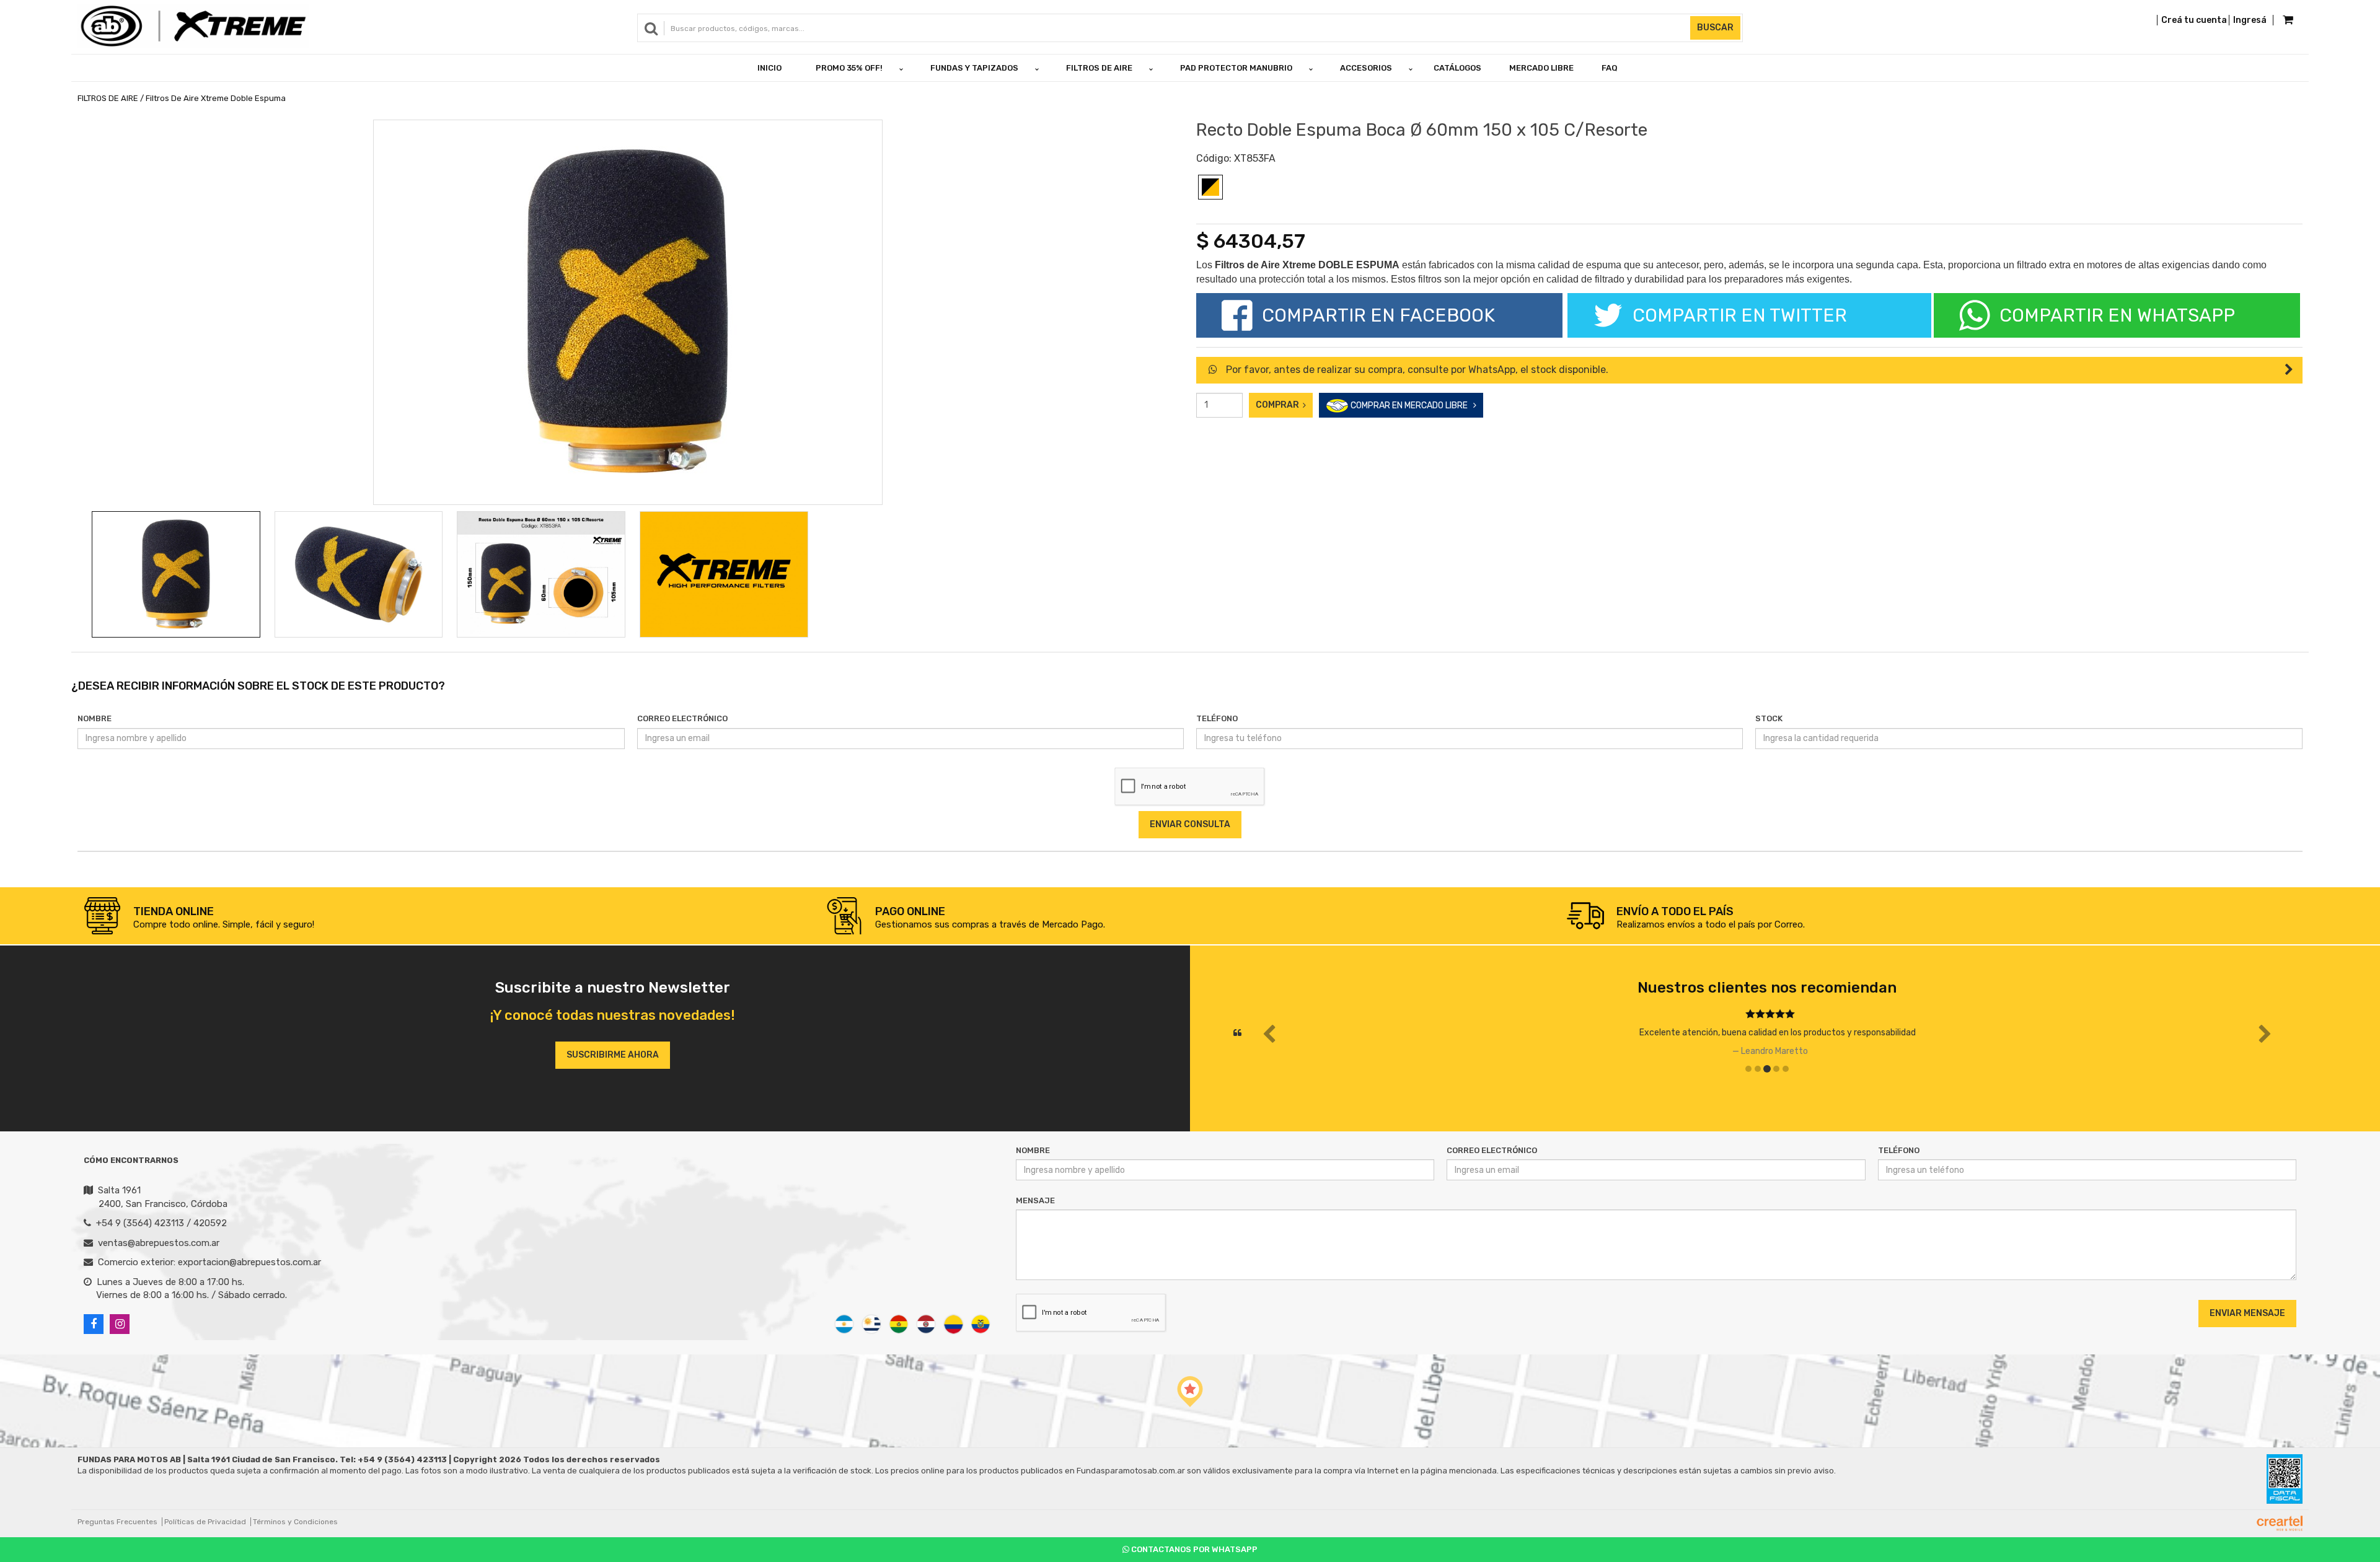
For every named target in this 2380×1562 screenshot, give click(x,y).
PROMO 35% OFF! (849, 68)
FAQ (1610, 68)
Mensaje (1035, 1200)
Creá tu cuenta (2194, 20)
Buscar (1715, 28)
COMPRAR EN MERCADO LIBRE (1411, 406)
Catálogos (1457, 68)
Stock (1769, 718)
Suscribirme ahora (613, 1055)
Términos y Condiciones (295, 1522)
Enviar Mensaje (2247, 1313)
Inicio (769, 68)
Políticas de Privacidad (205, 1522)
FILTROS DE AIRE (1099, 68)
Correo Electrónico (682, 718)
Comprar (1279, 405)
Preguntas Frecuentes (117, 1522)
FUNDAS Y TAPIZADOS (974, 68)
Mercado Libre (1541, 68)
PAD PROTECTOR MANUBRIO (1236, 68)
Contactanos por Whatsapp (1193, 1549)
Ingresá (2250, 20)
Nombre (95, 718)
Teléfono (1217, 718)
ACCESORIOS (1366, 68)
